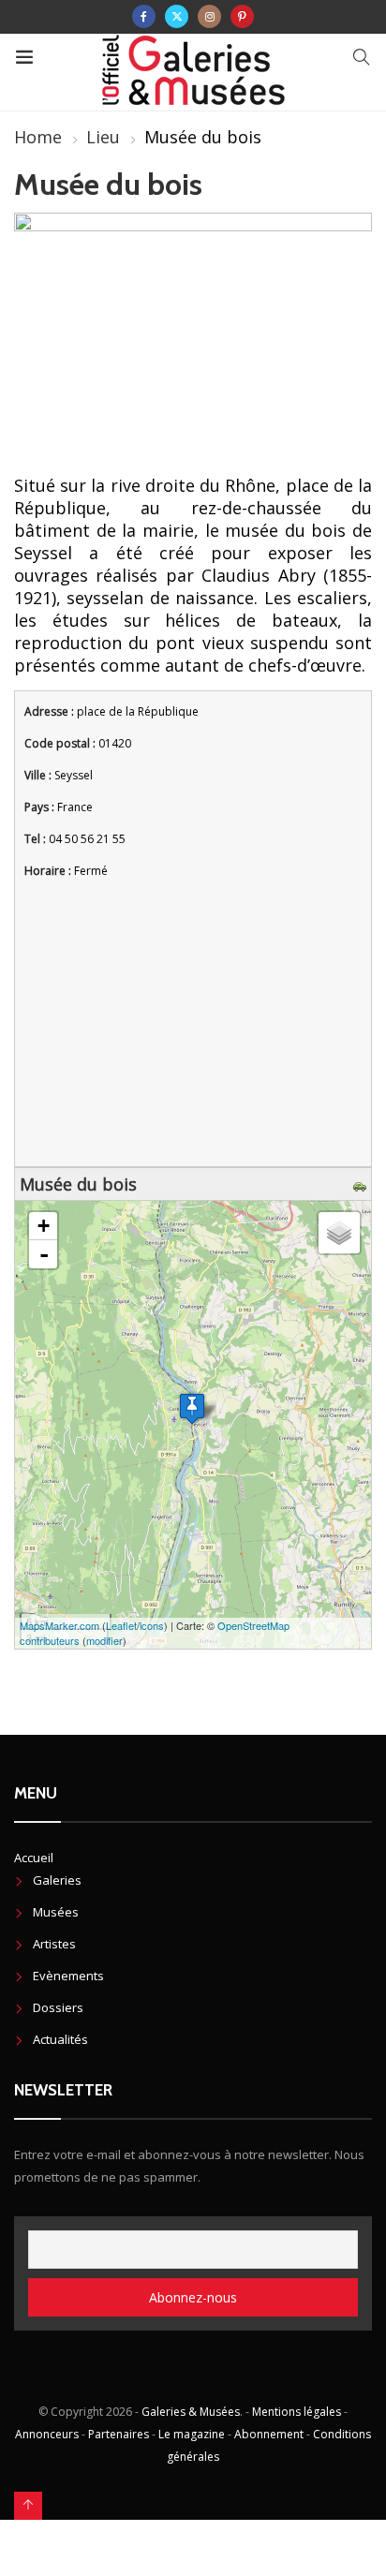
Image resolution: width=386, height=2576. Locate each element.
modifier (104, 1640)
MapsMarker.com (59, 1625)
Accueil (34, 1858)
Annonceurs (47, 2434)
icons (152, 1625)
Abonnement (269, 2434)
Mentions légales (297, 2412)
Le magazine (192, 2434)
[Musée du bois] (192, 1408)
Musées (56, 1912)
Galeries (57, 1880)
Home (38, 137)
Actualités (60, 2039)
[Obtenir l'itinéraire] (362, 1184)
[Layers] (339, 1233)
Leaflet (121, 1625)
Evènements (68, 1976)
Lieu (103, 137)
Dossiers (58, 2007)
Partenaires (119, 2434)
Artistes (54, 1944)
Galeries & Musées (191, 2412)
